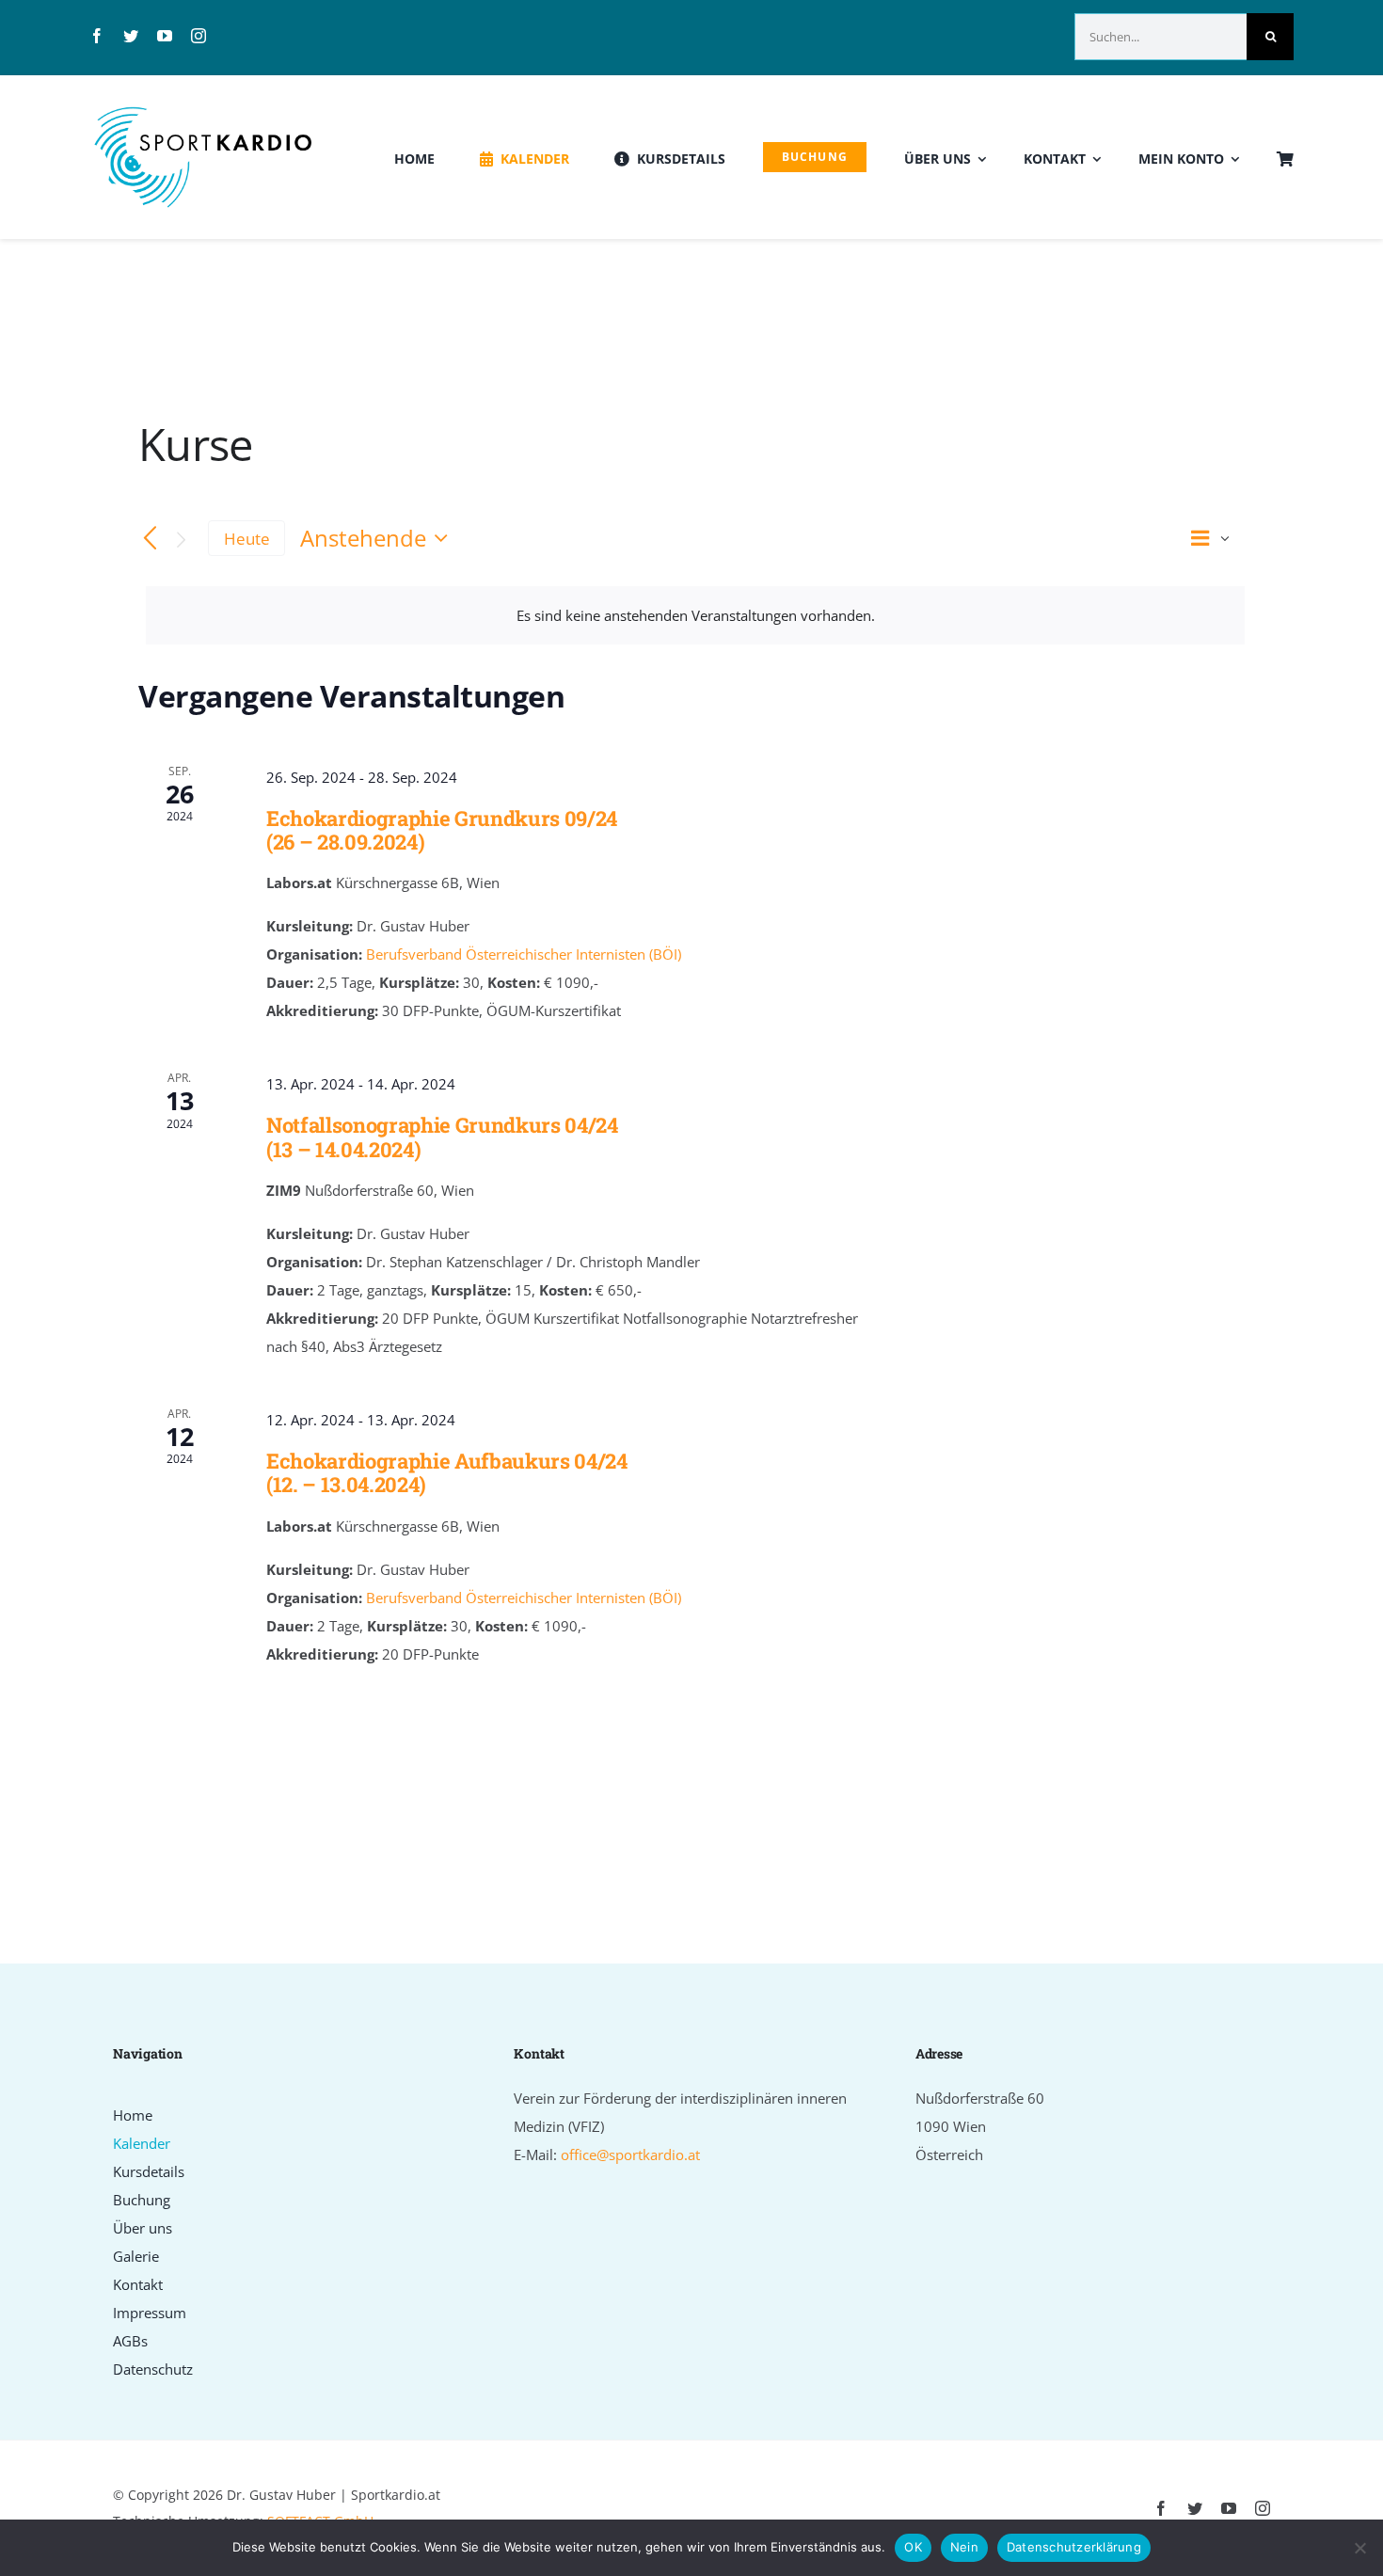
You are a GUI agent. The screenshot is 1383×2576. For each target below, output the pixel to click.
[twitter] (131, 36)
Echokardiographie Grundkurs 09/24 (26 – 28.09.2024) (442, 830)
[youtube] (165, 36)
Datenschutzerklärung (1074, 2547)
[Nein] (1359, 2548)
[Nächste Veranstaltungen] (182, 540)
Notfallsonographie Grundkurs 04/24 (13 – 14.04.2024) (442, 1137)
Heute (247, 539)
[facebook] (97, 36)
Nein (964, 2547)
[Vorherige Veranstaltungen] (150, 539)
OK (913, 2547)
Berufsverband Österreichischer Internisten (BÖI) (524, 954)
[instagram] (199, 36)
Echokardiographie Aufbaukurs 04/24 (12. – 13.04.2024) (447, 1472)
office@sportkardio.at (630, 2155)
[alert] (695, 615)
